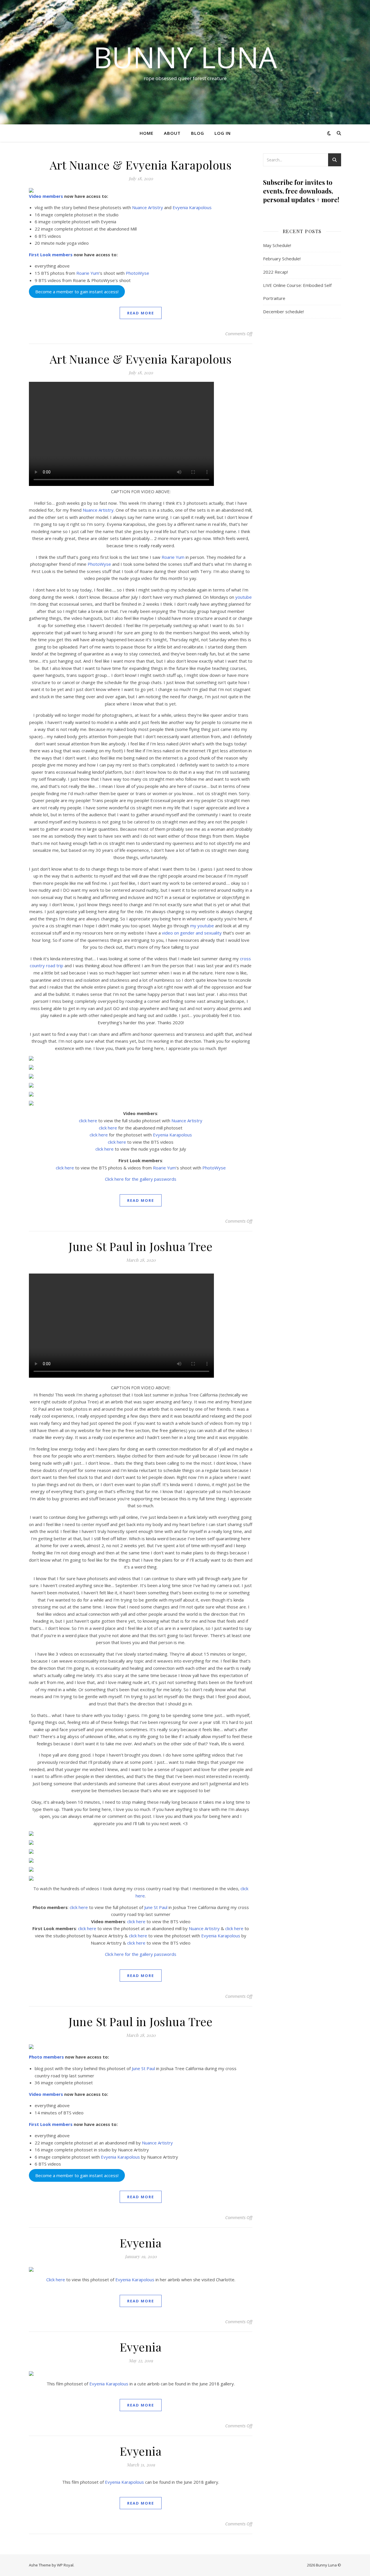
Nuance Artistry (148, 207)
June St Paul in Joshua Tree (141, 1246)
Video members (46, 196)
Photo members (46, 2057)
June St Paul (156, 1907)
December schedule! (283, 312)
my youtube (202, 926)
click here (88, 1121)
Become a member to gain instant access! (77, 292)
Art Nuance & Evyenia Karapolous (141, 165)
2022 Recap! (275, 272)
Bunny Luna (185, 57)
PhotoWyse (137, 273)
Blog (198, 133)
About (172, 133)
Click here (56, 2280)
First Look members (51, 255)
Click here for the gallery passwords (141, 1179)
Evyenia (141, 2243)
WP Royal (65, 2565)
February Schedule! (282, 259)
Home (147, 133)
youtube (244, 597)
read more (141, 313)
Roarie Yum (88, 273)
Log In (223, 133)
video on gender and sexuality (192, 933)
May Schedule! (277, 245)
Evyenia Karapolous (192, 207)
